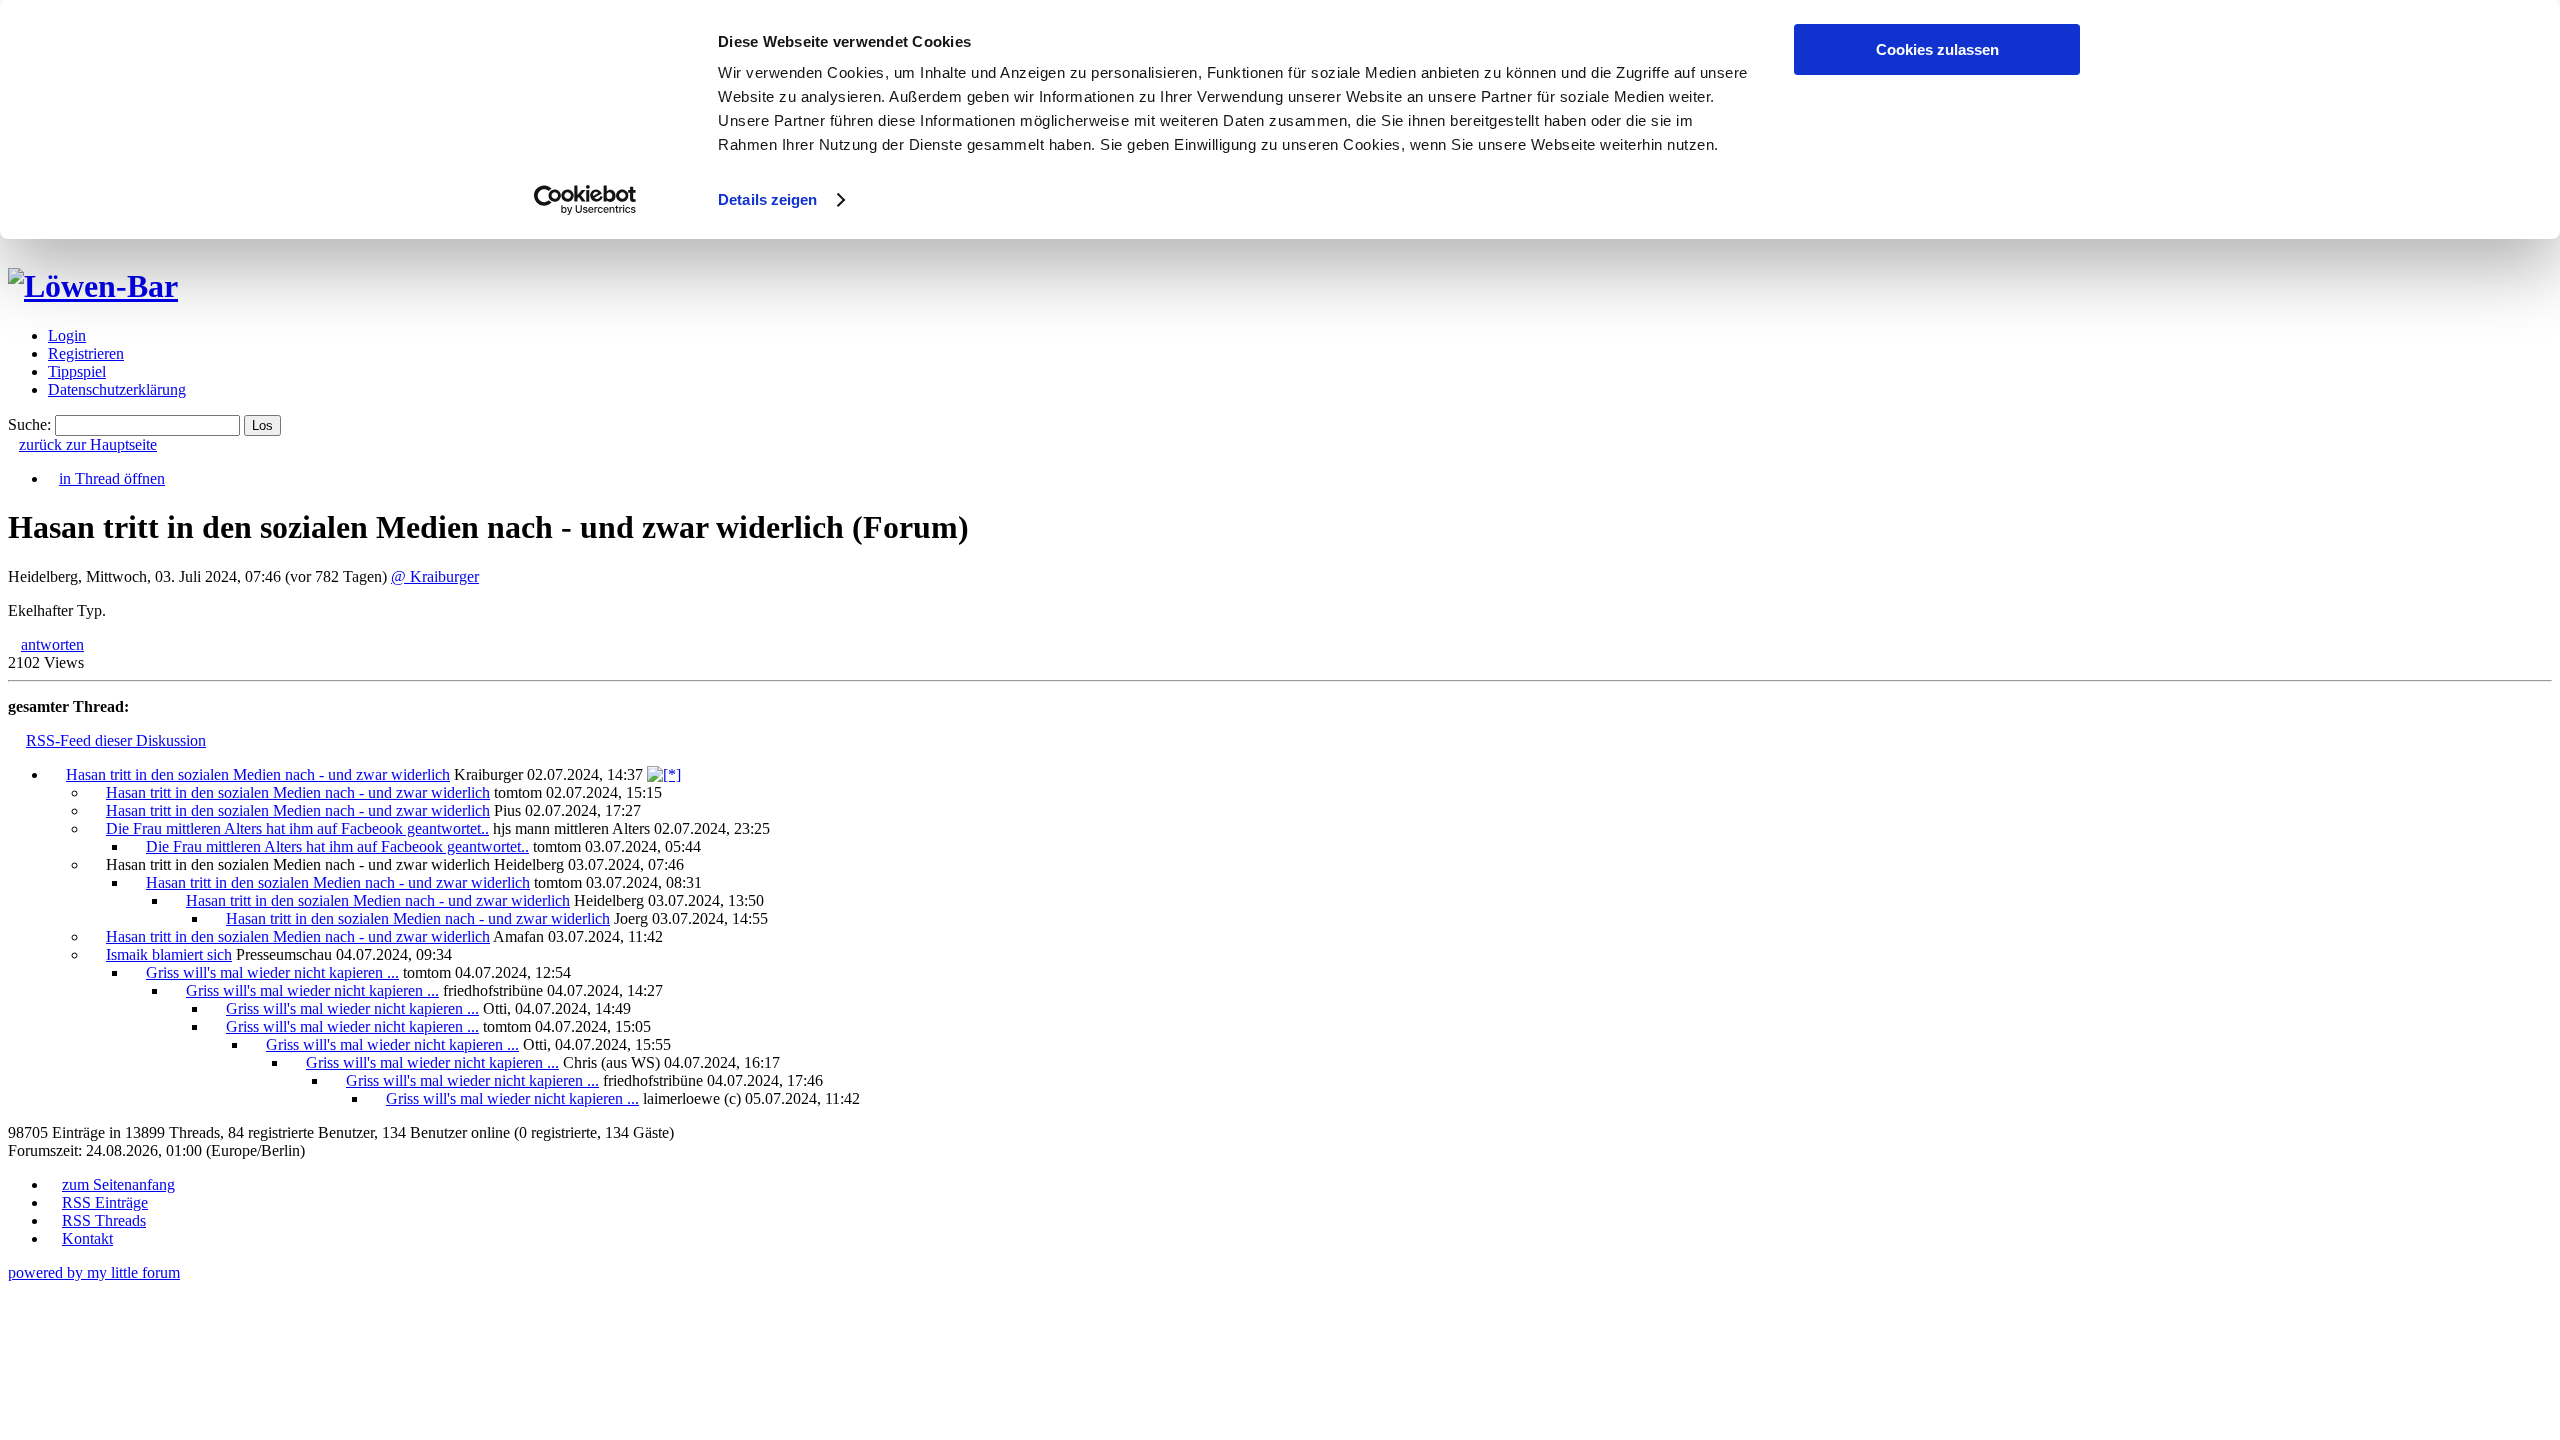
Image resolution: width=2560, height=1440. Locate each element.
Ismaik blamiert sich (169, 954)
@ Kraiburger (435, 576)
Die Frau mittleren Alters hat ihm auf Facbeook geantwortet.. (297, 828)
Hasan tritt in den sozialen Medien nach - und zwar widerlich (258, 774)
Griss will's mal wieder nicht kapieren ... (272, 972)
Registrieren (86, 353)
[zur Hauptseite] (93, 286)
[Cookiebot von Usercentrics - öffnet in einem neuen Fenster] (585, 200)
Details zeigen (767, 199)
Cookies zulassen (1937, 49)
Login (67, 335)
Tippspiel (77, 371)
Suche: (29, 424)
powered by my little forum (94, 1272)
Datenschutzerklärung (117, 389)
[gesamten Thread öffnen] (664, 774)
